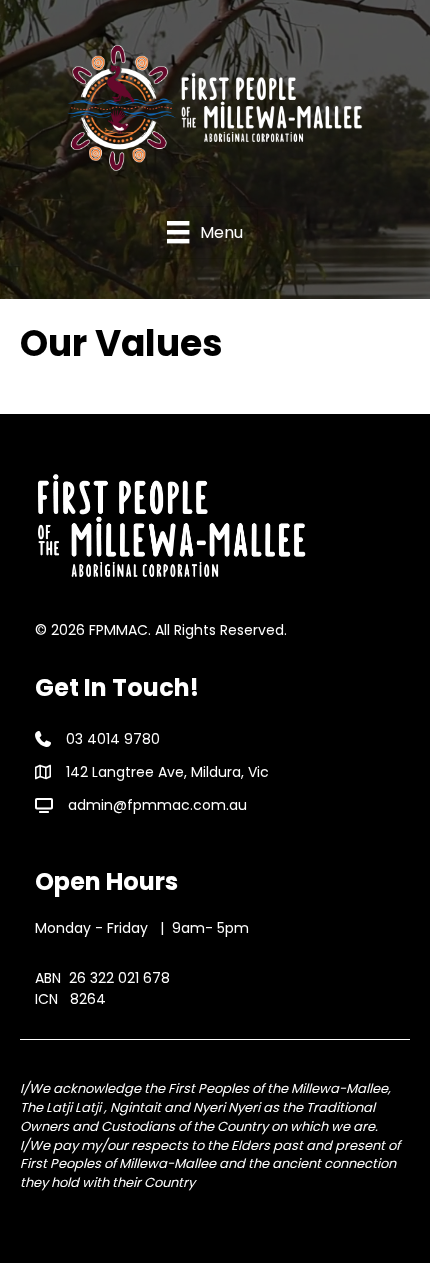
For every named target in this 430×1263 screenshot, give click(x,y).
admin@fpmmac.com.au (157, 805)
